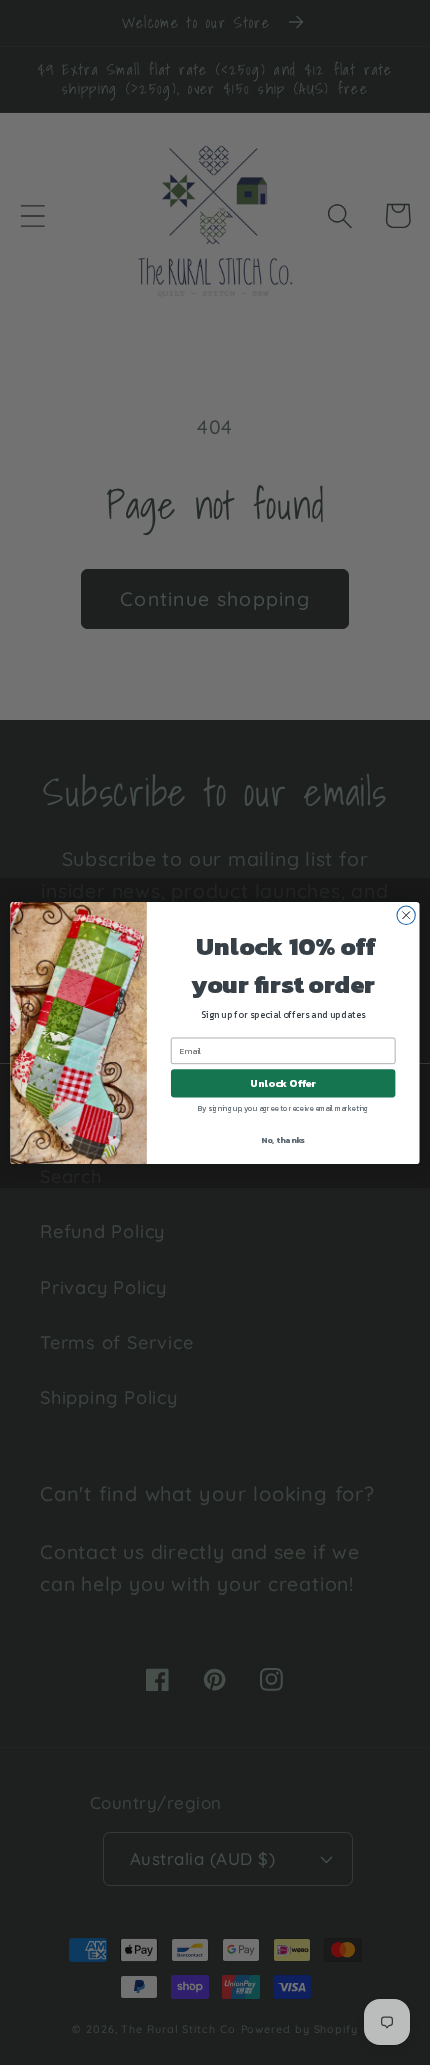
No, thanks (283, 1139)
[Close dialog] (406, 915)
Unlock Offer (283, 1083)
